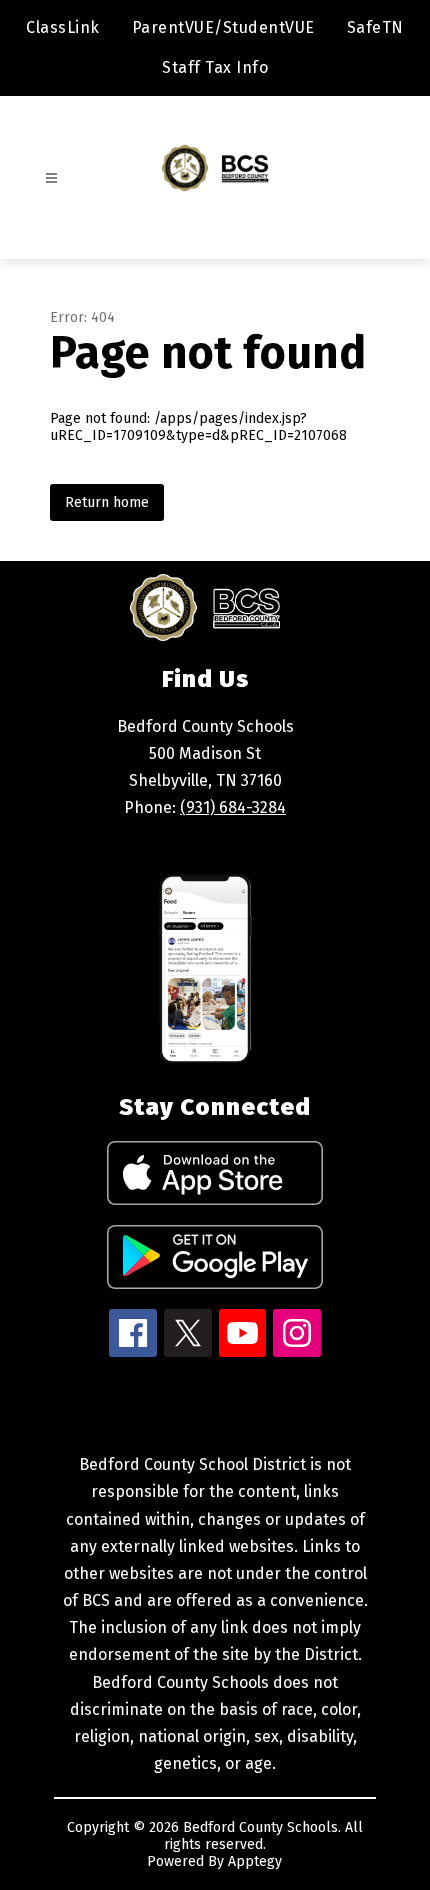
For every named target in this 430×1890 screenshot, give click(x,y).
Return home (107, 502)
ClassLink (63, 27)
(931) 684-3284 (233, 807)
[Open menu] (51, 178)
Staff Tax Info (215, 67)
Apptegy (255, 1861)
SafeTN (375, 27)
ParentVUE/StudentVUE (223, 27)
